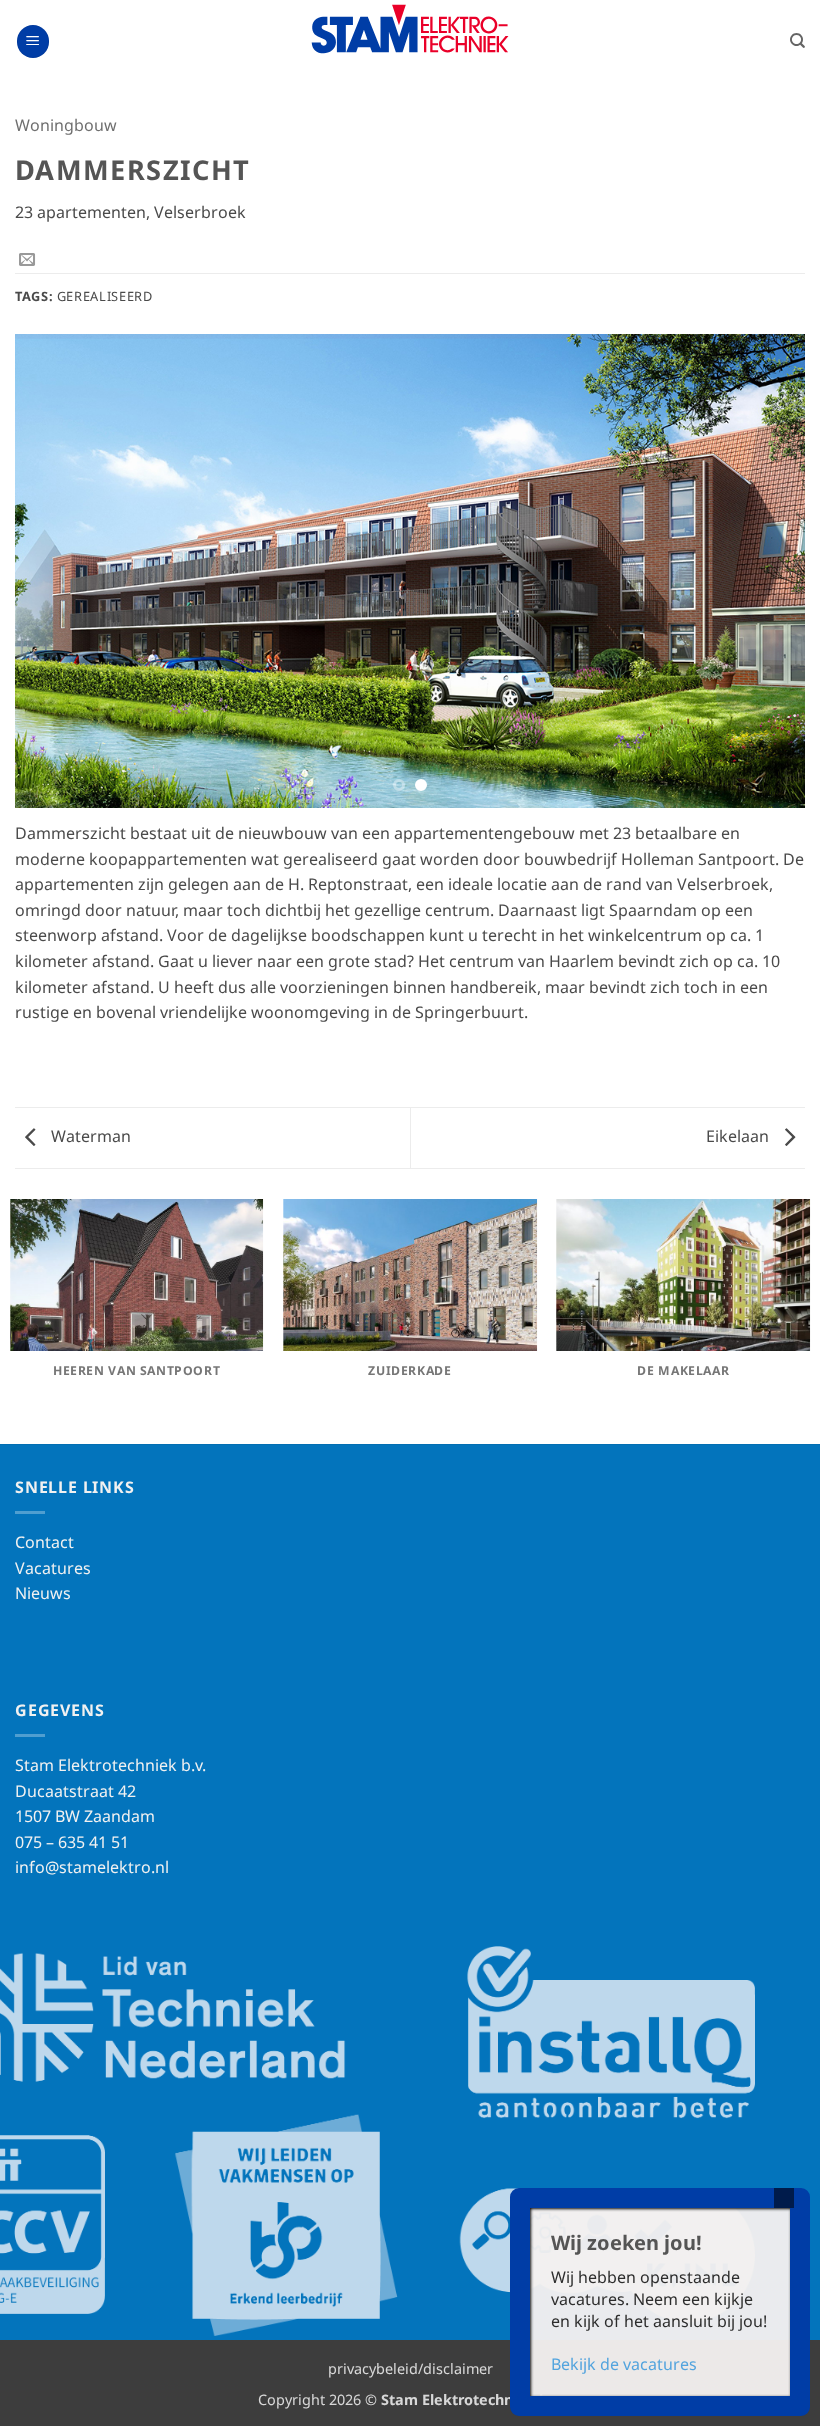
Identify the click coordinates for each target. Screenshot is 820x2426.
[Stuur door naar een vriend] (27, 260)
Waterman (89, 1136)
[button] (33, 41)
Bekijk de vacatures (624, 2364)
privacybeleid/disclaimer (410, 2368)
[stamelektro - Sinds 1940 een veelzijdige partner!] (410, 28)
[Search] (797, 41)
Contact (44, 1542)
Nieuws (43, 1593)
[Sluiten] (784, 2198)
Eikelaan (739, 1136)
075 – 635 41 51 (72, 1842)
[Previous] (56, 571)
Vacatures (53, 1568)
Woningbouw (66, 125)
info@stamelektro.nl (92, 1867)
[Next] (764, 571)
